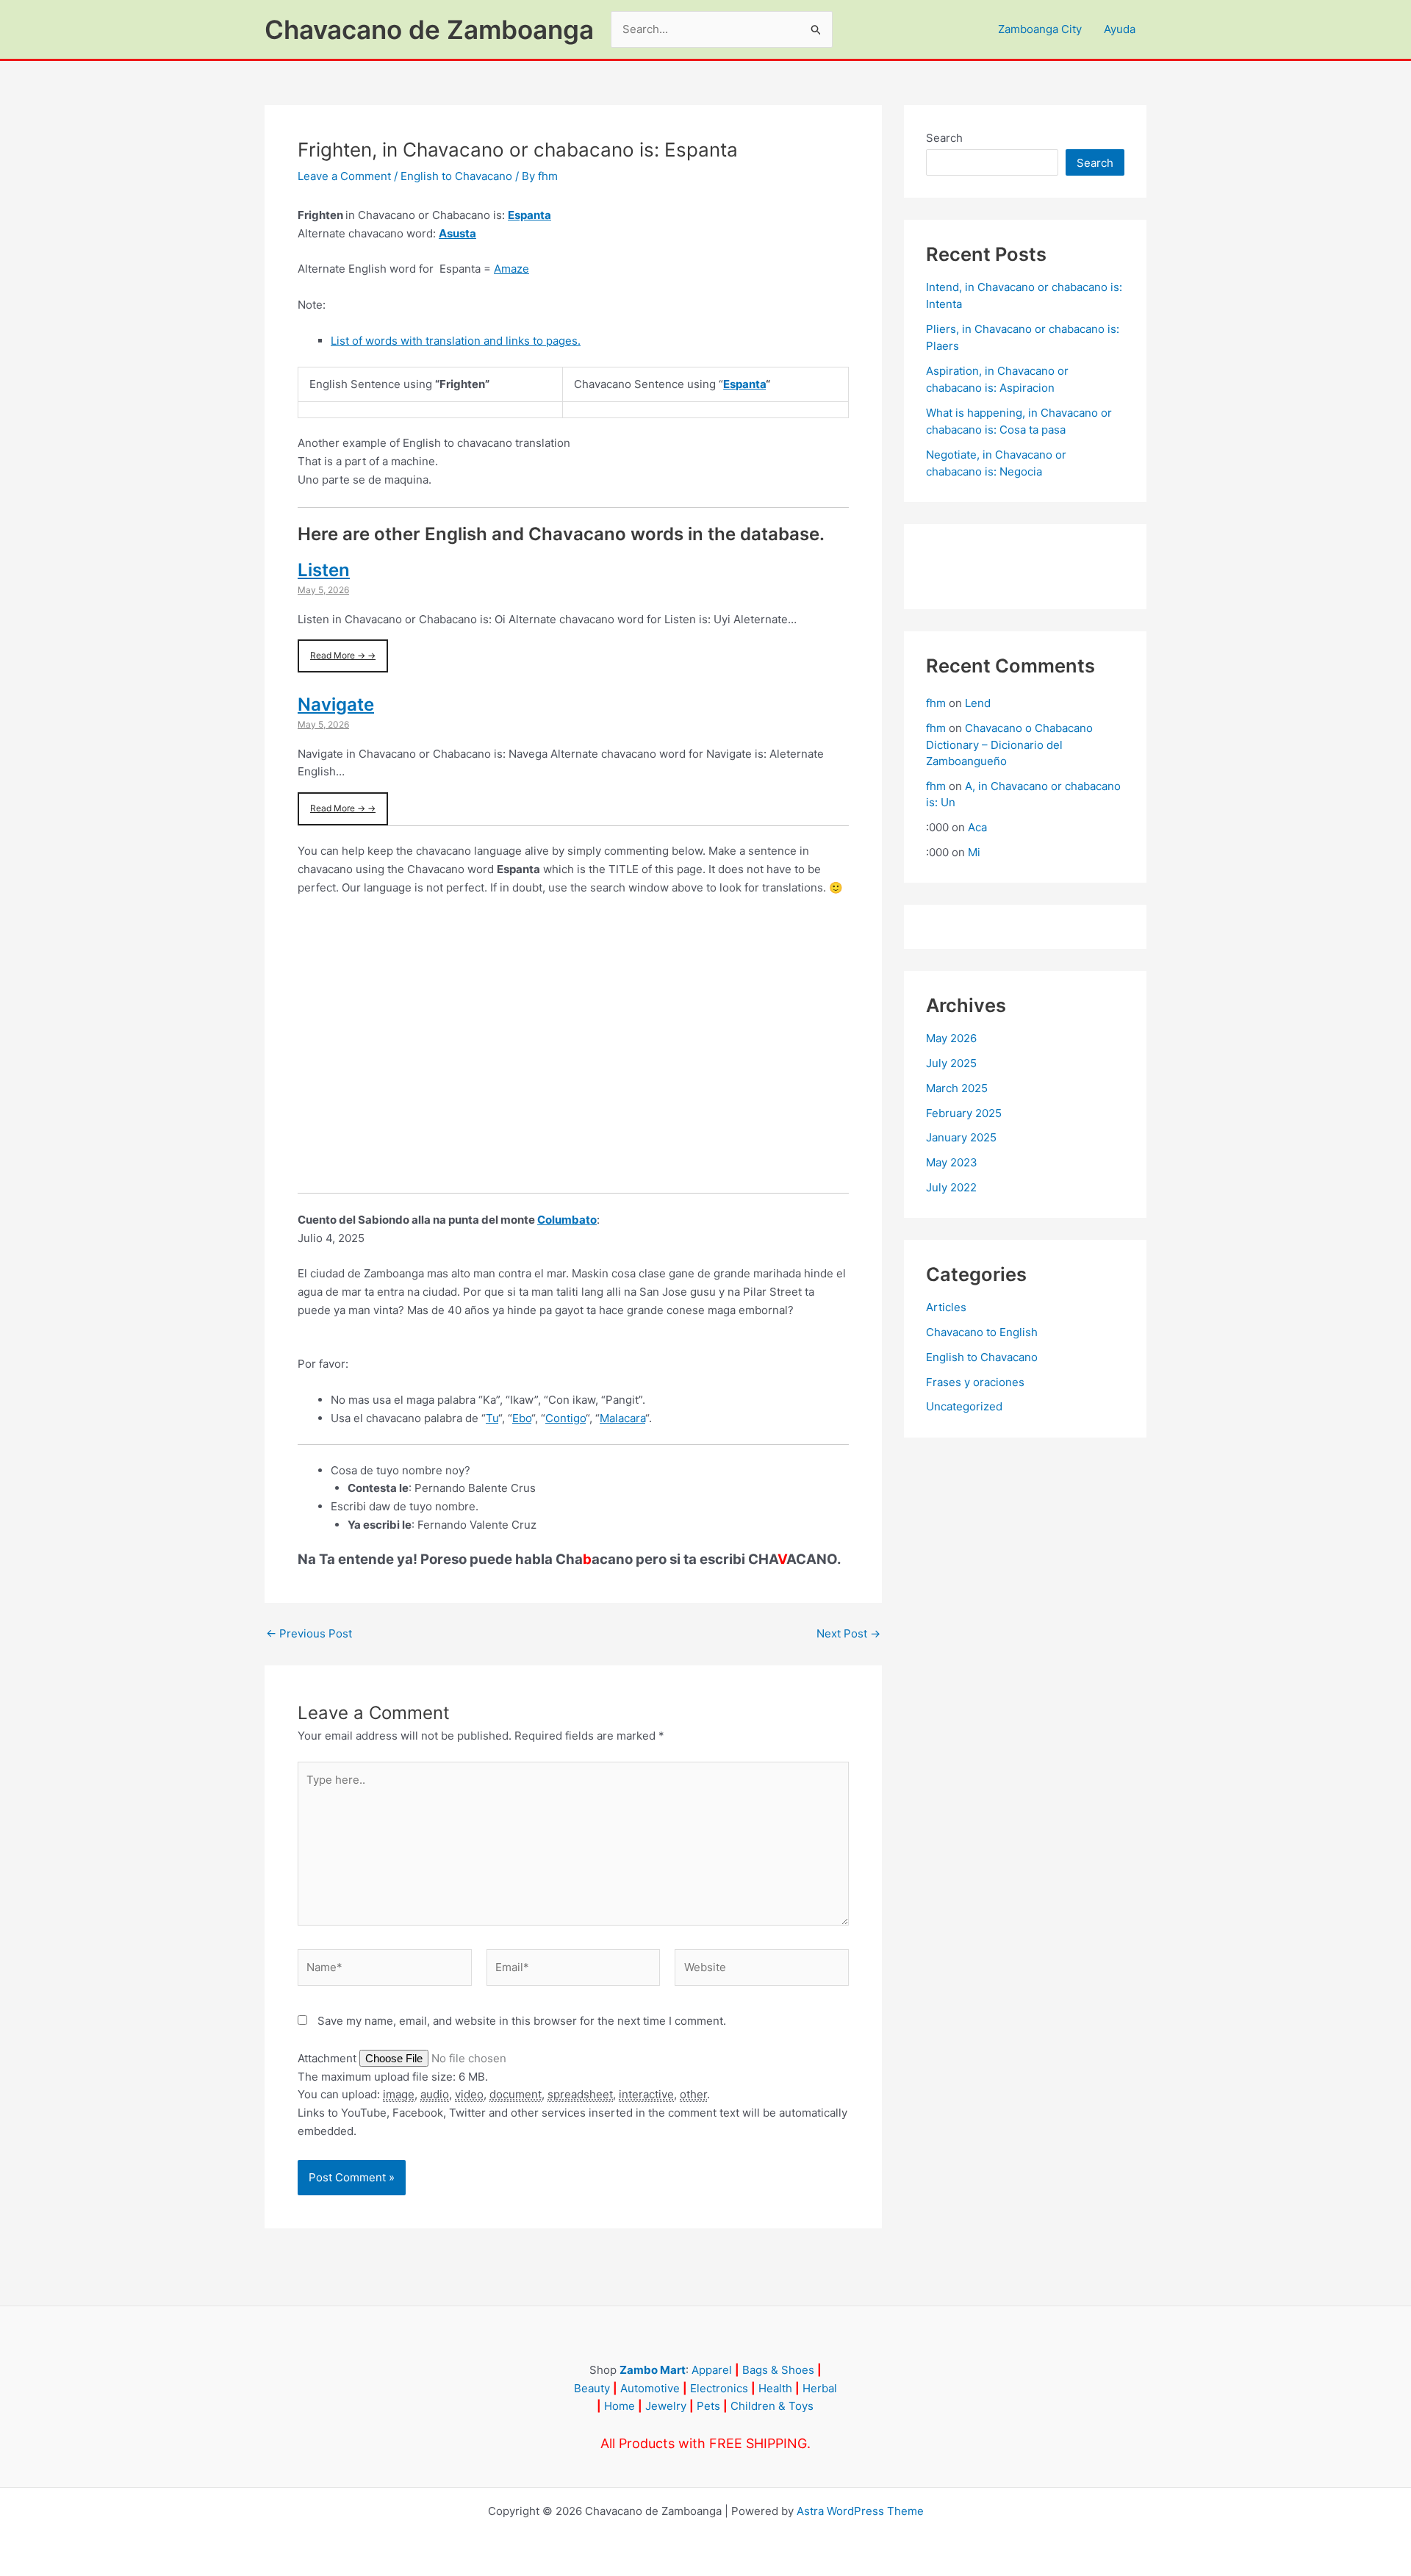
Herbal (820, 2388)
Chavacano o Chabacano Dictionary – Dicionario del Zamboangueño (1009, 745)
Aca (977, 827)
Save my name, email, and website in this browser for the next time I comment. (522, 2021)
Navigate (336, 704)
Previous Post (309, 1633)
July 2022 (951, 1187)
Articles (946, 1307)
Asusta (457, 233)
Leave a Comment (344, 176)
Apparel (712, 2370)
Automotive (650, 2388)
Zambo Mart (653, 2370)
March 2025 (957, 1088)
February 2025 (964, 1113)
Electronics (719, 2388)
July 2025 (951, 1063)
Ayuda (1120, 29)
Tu (492, 1418)
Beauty (592, 2388)
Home (620, 2406)
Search (944, 138)
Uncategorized (964, 1406)
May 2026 (951, 1038)
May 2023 (952, 1162)
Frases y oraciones (975, 1382)
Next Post (848, 1633)
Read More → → (343, 655)
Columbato (567, 1220)
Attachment (328, 2058)
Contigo (566, 1418)
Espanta (529, 215)
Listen (324, 570)
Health (775, 2388)
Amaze (511, 269)
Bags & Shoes (778, 2370)
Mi (974, 852)
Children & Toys (772, 2406)
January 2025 (961, 1137)
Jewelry (666, 2406)
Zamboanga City (1040, 29)
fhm (936, 703)
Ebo (522, 1418)
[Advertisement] (573, 1054)
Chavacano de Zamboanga (429, 29)
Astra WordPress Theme (860, 2511)
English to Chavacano (456, 176)
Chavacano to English (982, 1332)
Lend (978, 703)
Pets (708, 2406)
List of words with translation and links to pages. (456, 341)
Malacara (622, 1418)
